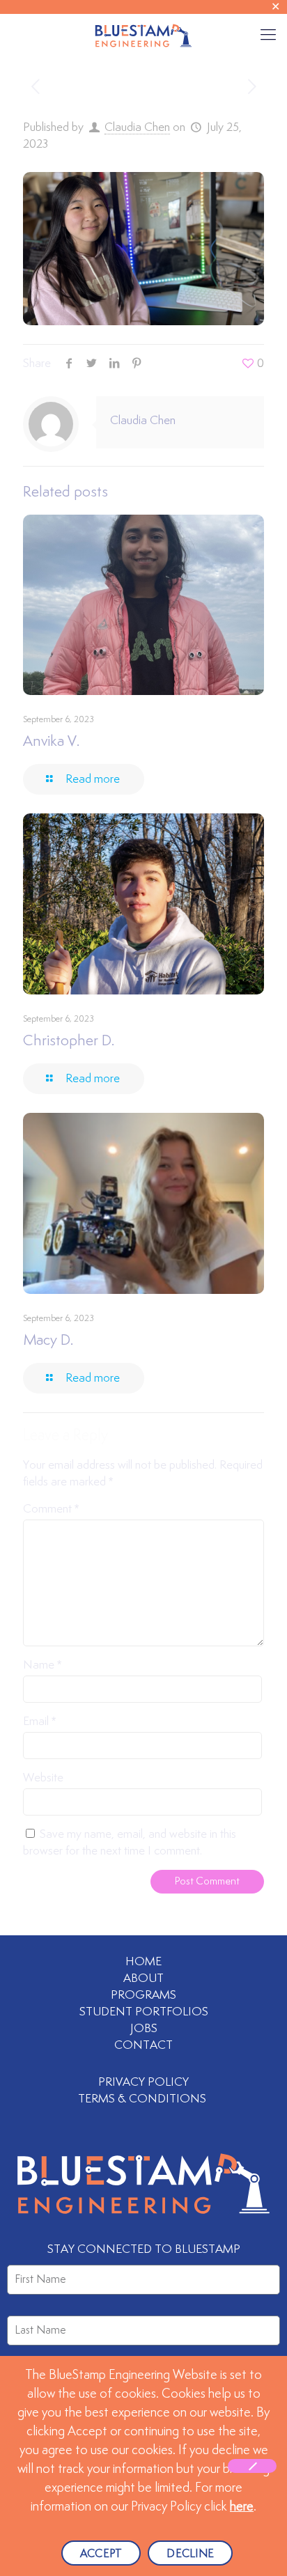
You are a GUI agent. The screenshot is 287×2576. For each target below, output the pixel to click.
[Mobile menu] (268, 35)
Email (39, 1722)
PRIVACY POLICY (143, 2082)
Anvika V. (51, 742)
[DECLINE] (252, 2466)
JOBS (144, 2029)
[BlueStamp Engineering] (143, 35)
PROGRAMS (143, 1995)
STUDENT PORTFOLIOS (144, 2012)
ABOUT (143, 1978)
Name (42, 1665)
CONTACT (143, 2045)
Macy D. (48, 1341)
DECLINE (190, 2554)
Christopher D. (69, 1041)
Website (43, 1778)
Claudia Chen (137, 127)
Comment (51, 1509)
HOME (143, 1962)
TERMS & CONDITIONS (143, 2099)
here (242, 2507)
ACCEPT (101, 2554)
